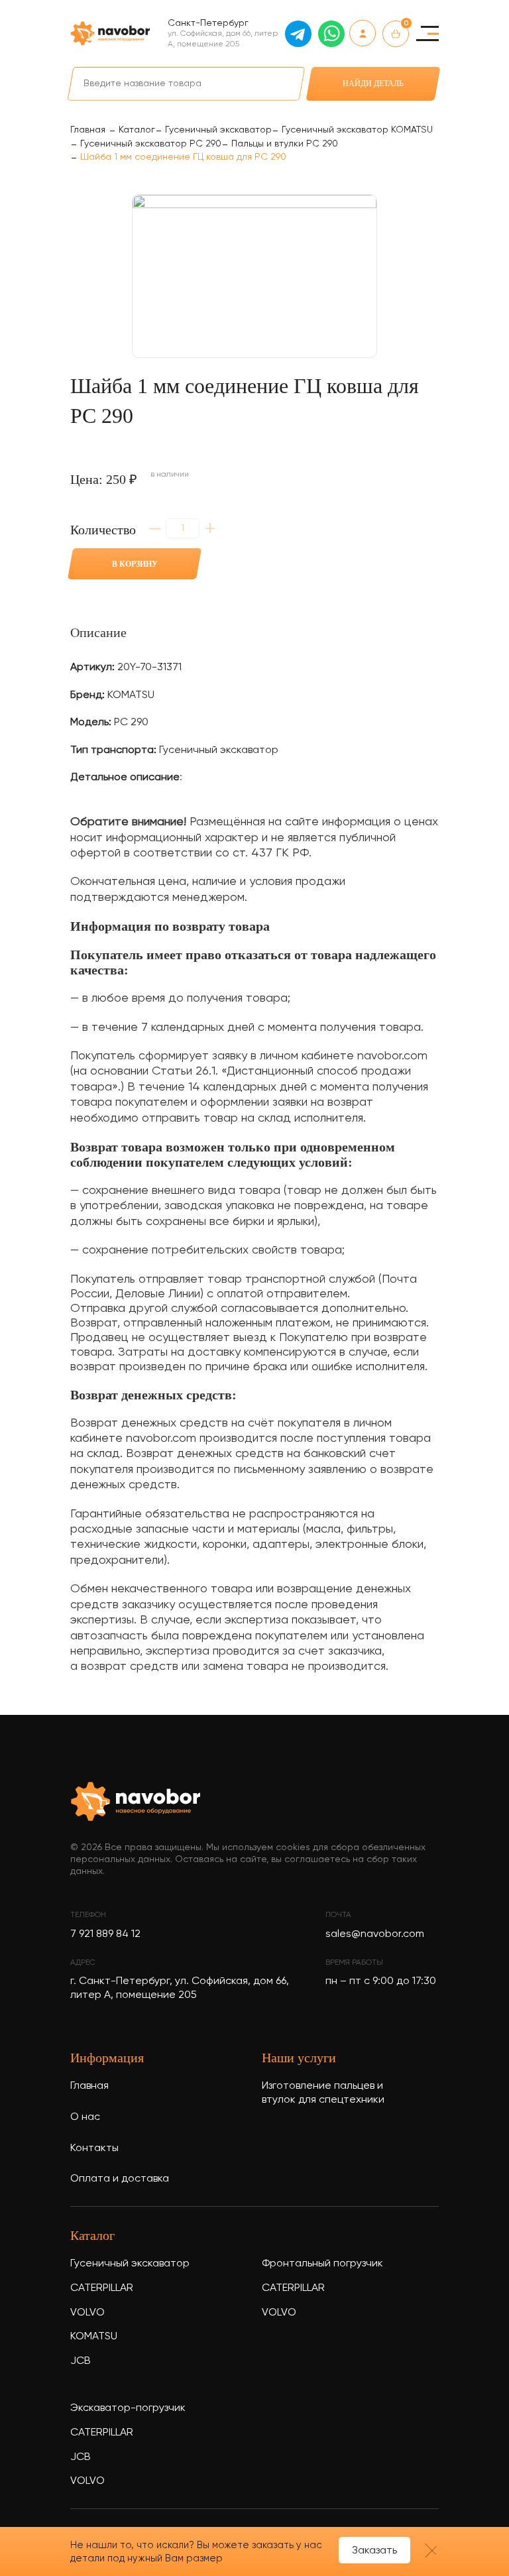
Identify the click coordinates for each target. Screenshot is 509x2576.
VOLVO (87, 2313)
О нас (85, 2117)
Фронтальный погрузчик (322, 2264)
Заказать (374, 2551)
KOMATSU (94, 2337)
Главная (89, 2086)
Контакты (94, 2148)
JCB (81, 2361)
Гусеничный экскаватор (130, 2264)
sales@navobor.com (375, 1934)
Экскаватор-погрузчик (128, 2408)
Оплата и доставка (120, 2179)
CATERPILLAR (102, 2288)
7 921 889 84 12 (105, 1934)
